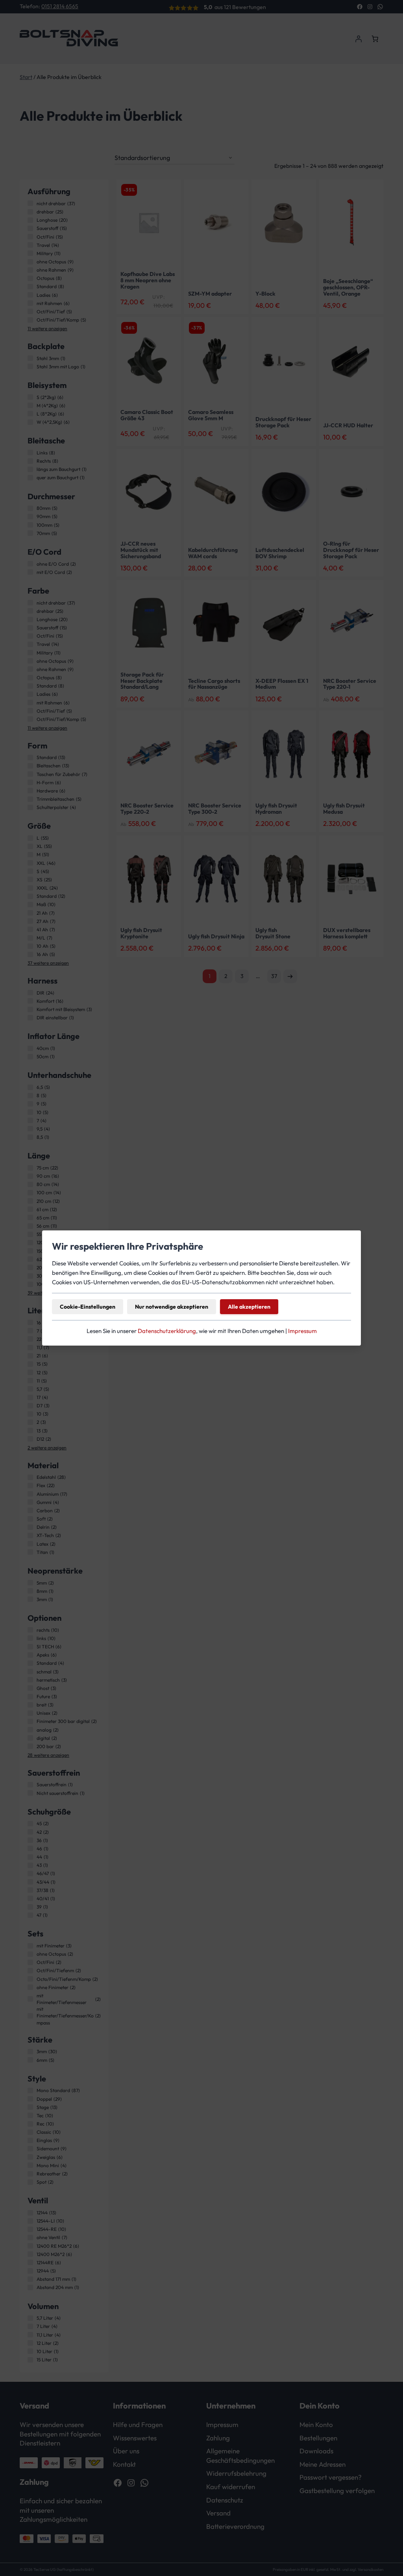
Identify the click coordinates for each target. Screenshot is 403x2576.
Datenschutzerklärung (167, 1331)
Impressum (302, 1331)
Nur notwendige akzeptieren (172, 1307)
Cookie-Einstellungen (88, 1307)
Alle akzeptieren (249, 1307)
